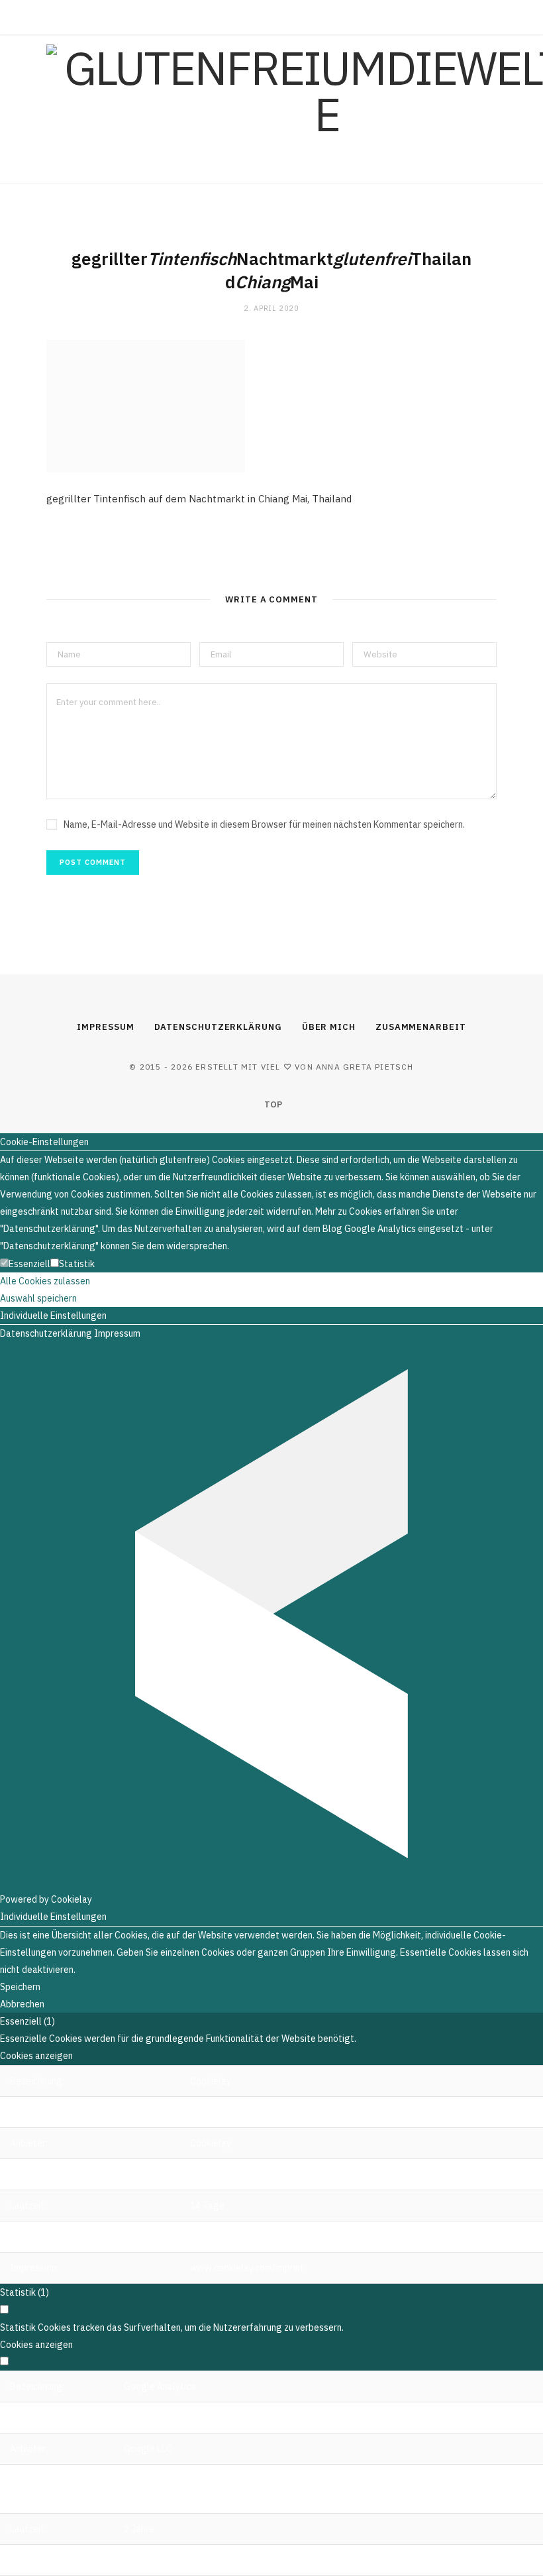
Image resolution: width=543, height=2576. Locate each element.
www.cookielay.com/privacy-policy (262, 2237)
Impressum (105, 1027)
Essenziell (29, 1264)
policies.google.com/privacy (182, 2560)
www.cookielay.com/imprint (247, 2268)
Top (272, 1104)
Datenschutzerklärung (218, 1027)
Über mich (329, 1027)
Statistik (77, 1264)
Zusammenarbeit (421, 1027)
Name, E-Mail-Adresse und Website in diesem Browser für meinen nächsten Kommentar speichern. (264, 824)
